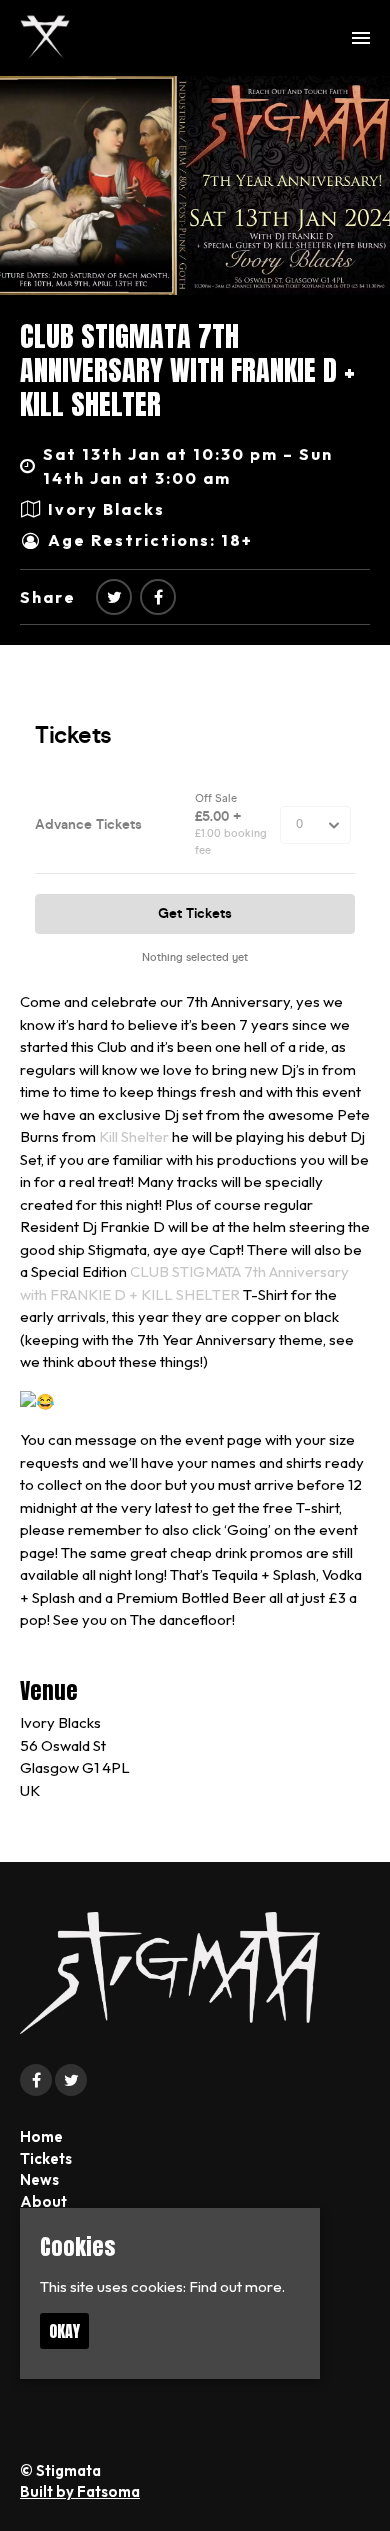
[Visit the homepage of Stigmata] (45, 38)
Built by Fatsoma (80, 2491)
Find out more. (237, 2286)
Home (41, 2136)
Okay (64, 2331)
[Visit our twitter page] (114, 597)
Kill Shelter (134, 1136)
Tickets (46, 2158)
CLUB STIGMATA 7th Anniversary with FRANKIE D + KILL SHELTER (187, 369)
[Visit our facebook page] (158, 597)
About (43, 2201)
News (39, 2179)
